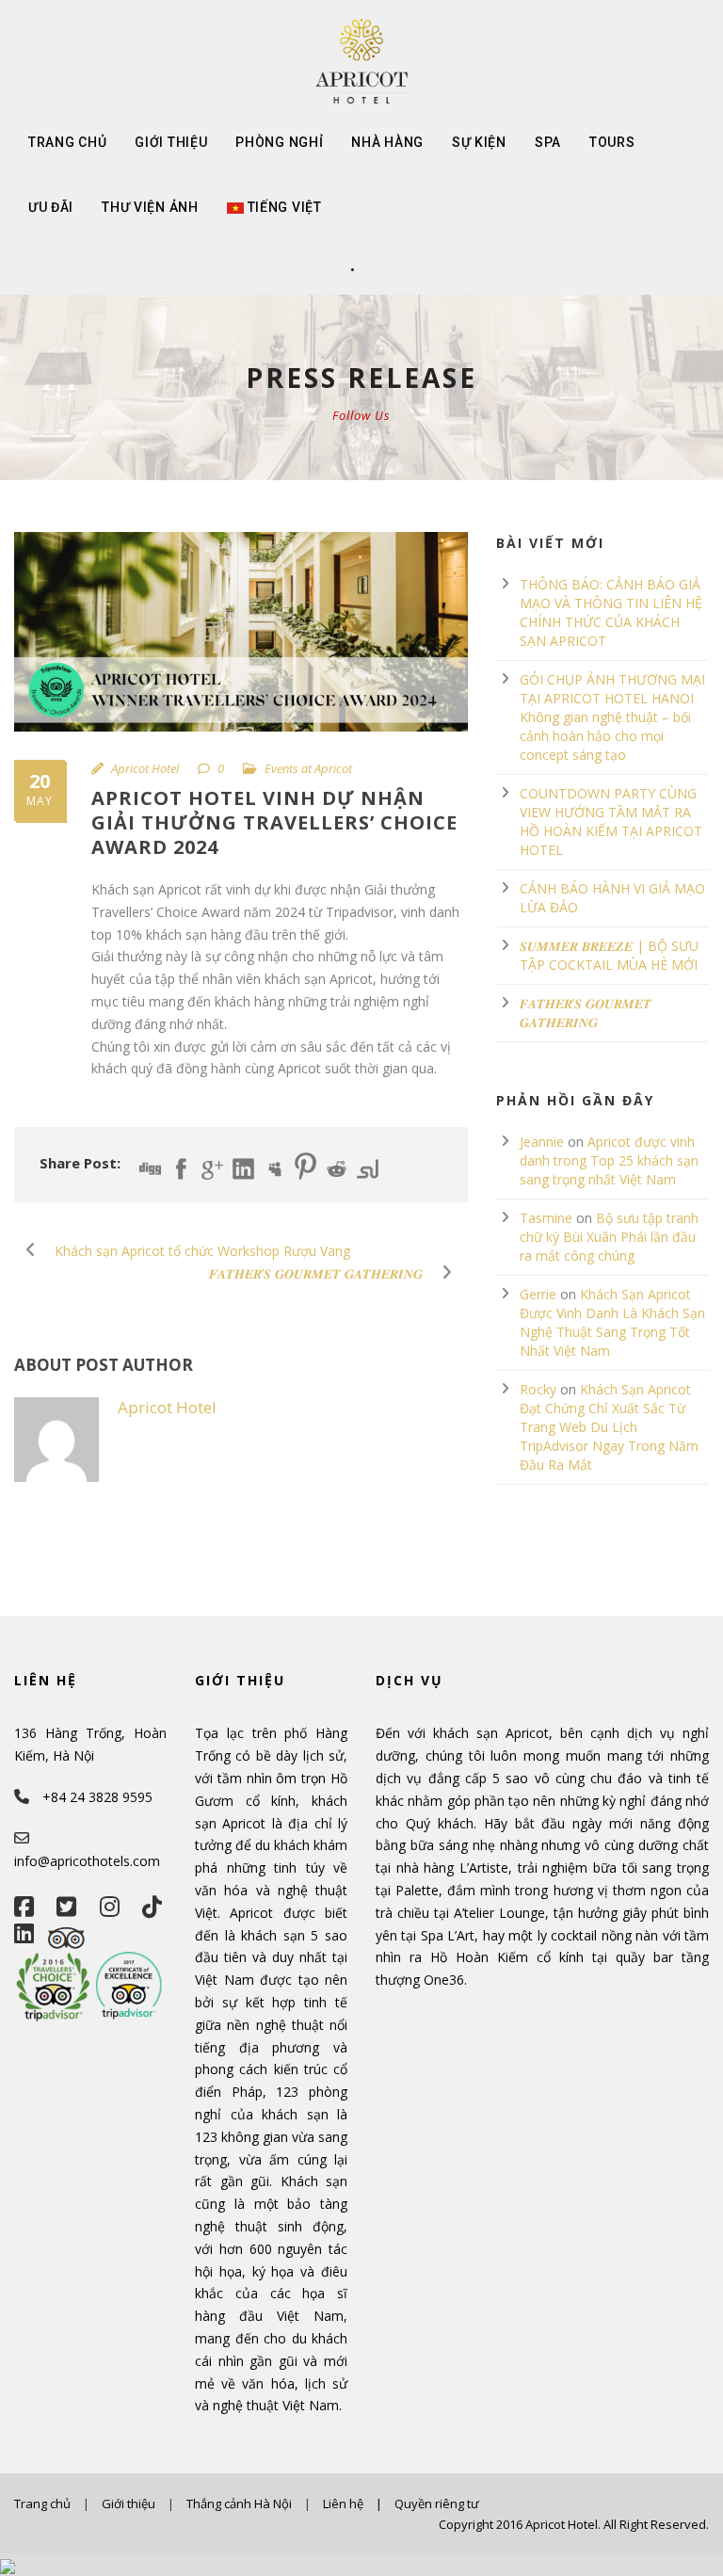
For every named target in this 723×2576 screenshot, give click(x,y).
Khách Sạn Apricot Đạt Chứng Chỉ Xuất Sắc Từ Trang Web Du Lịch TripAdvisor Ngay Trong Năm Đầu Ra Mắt (609, 1427)
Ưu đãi (51, 207)
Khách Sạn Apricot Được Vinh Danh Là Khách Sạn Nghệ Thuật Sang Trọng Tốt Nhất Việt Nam (612, 1322)
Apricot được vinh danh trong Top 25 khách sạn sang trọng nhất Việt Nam (609, 1160)
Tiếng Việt (285, 207)
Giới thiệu (171, 142)
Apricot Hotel (145, 768)
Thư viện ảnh (150, 207)
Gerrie (538, 1294)
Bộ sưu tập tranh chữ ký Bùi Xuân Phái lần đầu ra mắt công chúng (609, 1237)
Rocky (538, 1389)
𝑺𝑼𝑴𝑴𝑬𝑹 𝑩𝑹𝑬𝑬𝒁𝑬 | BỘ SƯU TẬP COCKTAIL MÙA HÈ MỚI (609, 955)
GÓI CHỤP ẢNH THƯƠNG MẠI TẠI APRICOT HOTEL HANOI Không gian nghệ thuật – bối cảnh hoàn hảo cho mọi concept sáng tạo (612, 717)
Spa (548, 142)
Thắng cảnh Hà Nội (239, 2504)
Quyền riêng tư (437, 2504)
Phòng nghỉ (279, 142)
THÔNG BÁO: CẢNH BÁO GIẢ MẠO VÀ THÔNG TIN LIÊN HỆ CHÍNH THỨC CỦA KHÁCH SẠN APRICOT (611, 612)
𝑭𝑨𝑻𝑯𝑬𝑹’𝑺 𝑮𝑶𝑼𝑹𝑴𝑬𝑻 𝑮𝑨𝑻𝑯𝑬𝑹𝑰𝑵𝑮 (586, 1013)
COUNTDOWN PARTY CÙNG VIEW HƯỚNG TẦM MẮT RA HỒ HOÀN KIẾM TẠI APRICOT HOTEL (611, 821)
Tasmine (546, 1218)
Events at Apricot (308, 768)
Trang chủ (67, 142)
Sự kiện (479, 142)
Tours (612, 142)
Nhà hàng (387, 142)
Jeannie (542, 1142)
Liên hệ (343, 2504)
